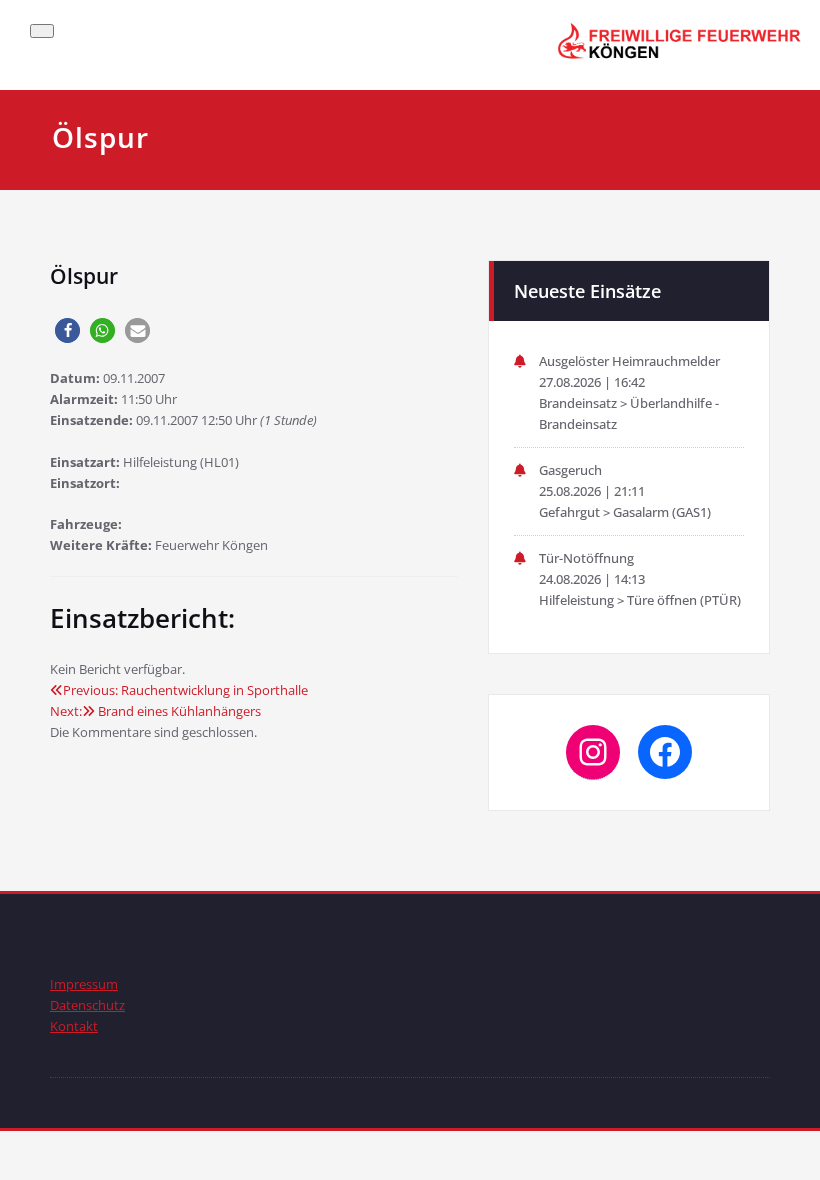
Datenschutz (87, 1005)
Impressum (84, 984)
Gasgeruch (570, 470)
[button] (67, 330)
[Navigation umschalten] (42, 31)
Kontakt (74, 1026)
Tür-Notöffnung (586, 558)
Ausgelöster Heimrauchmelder (629, 361)
